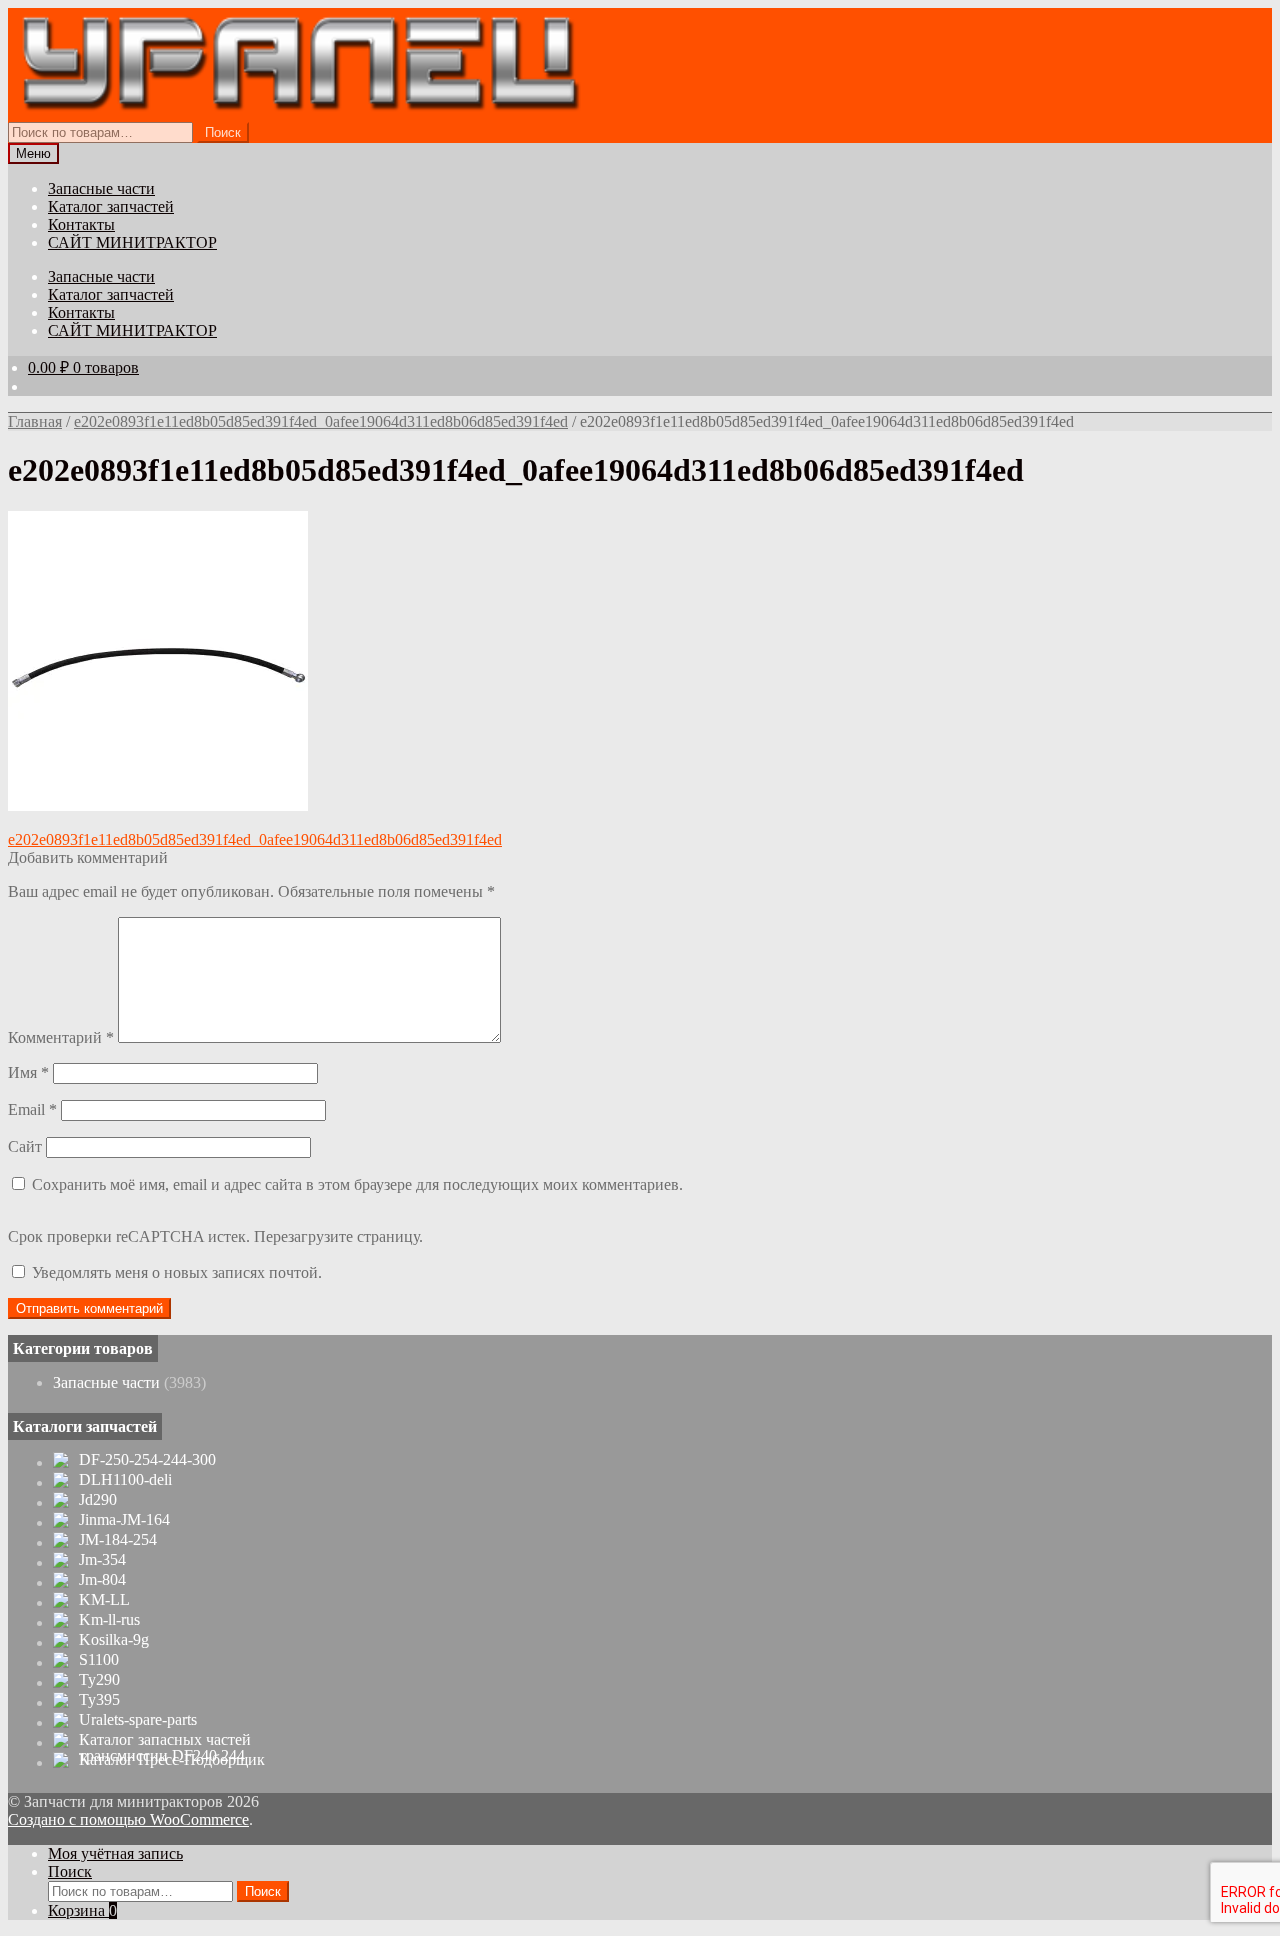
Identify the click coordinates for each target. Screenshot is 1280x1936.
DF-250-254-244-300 (147, 1460)
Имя (28, 1072)
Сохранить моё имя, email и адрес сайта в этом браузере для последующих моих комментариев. (357, 1184)
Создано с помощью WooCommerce (128, 1819)
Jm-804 (102, 1580)
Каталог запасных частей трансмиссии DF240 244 (165, 1748)
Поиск (223, 132)
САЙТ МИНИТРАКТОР (132, 242)
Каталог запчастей (111, 206)
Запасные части (101, 188)
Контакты (81, 224)
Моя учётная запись (115, 1853)
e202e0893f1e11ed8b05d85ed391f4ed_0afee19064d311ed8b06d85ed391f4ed (321, 421)
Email (32, 1109)
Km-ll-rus (109, 1620)
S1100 (99, 1660)
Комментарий (61, 1037)
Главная (35, 421)
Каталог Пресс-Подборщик (172, 1760)
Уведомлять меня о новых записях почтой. (177, 1272)
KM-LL (104, 1600)
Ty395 (99, 1700)
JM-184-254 (118, 1540)
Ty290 (99, 1680)
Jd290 (98, 1500)
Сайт (25, 1146)
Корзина (82, 1910)
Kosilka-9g (114, 1640)
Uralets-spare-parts (138, 1720)
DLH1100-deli (125, 1480)
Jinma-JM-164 (124, 1520)
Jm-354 (102, 1560)
